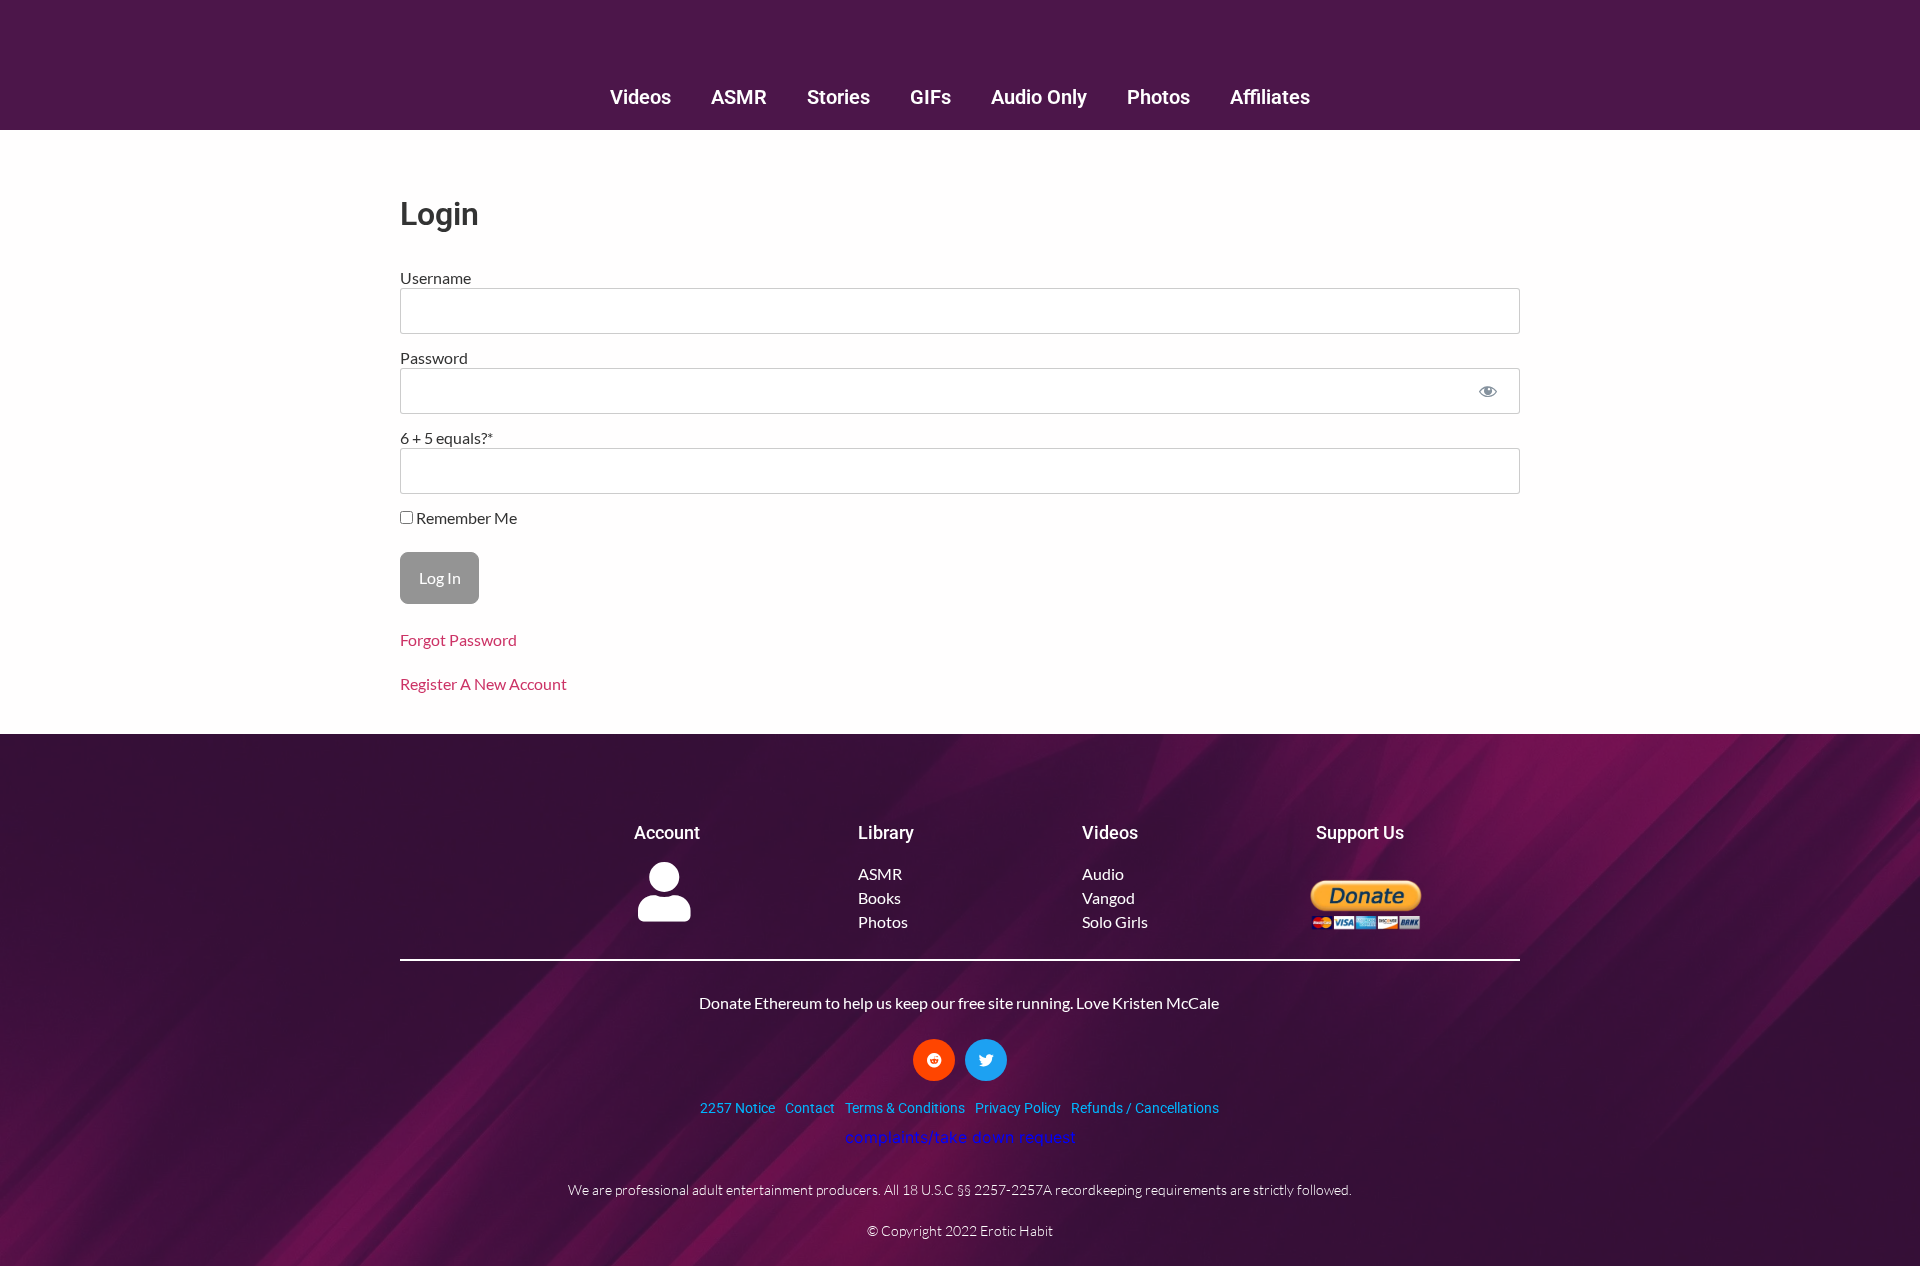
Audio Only (1039, 97)
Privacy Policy (1018, 1108)
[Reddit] (934, 1060)
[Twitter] (986, 1060)
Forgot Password (458, 639)
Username (435, 277)
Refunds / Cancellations (1145, 1108)
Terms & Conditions (905, 1108)
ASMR (739, 97)
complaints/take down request (960, 1137)
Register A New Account (483, 683)
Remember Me (465, 518)
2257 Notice (737, 1108)
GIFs (930, 97)
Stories (838, 97)
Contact (810, 1108)
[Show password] (1487, 391)
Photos (1158, 97)
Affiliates (1270, 97)
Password (434, 357)
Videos (640, 97)
